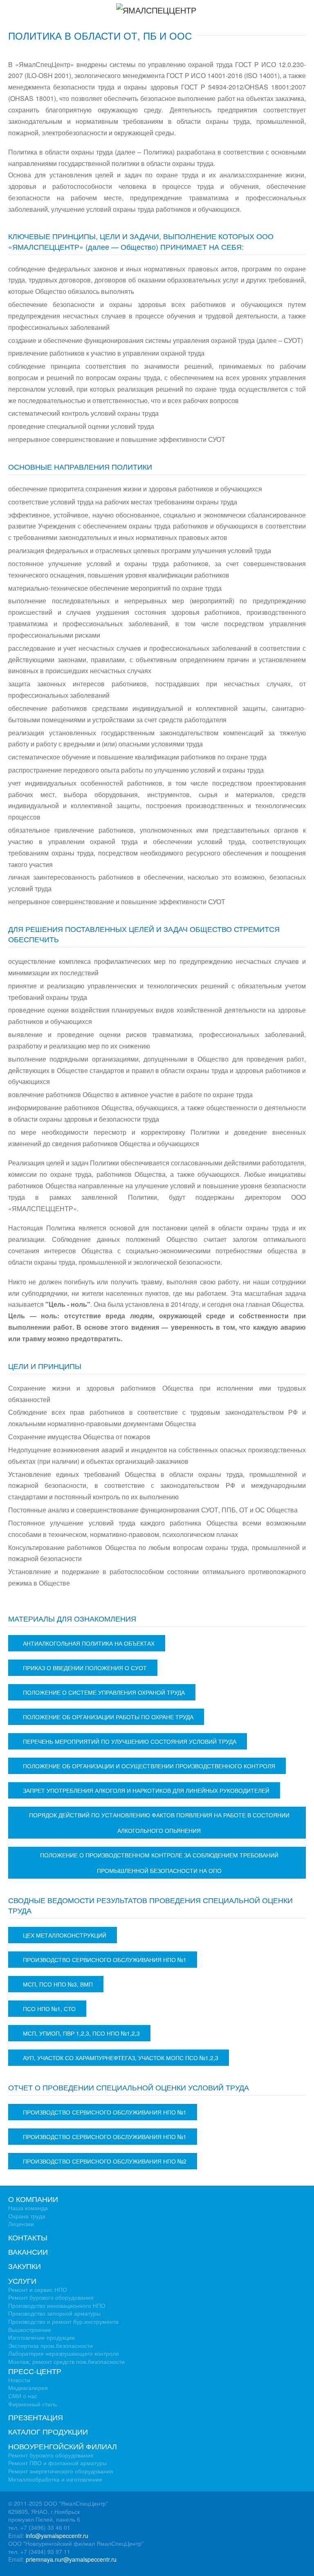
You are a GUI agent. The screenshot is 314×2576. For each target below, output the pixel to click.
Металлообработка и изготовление (55, 2479)
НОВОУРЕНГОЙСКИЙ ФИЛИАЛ (63, 2446)
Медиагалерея (28, 2388)
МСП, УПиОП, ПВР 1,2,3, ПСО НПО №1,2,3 (81, 2033)
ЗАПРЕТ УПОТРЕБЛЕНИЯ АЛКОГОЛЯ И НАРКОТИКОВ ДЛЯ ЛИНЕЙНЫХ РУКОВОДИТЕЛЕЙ (146, 1790)
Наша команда (28, 2208)
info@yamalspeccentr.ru (57, 2536)
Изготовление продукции (41, 2337)
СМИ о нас (23, 2396)
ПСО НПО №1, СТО (49, 2009)
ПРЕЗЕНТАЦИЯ (36, 2417)
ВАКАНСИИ (28, 2251)
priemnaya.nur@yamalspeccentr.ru (71, 2559)
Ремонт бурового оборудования (51, 2297)
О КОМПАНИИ (33, 2199)
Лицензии (21, 2224)
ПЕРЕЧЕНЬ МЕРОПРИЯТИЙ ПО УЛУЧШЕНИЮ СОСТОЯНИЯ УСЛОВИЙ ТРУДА (130, 1741)
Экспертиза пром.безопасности (50, 2345)
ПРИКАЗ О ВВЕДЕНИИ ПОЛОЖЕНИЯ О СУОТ (85, 1668)
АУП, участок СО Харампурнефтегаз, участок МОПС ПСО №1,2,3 (121, 2058)
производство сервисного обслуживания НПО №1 (105, 1960)
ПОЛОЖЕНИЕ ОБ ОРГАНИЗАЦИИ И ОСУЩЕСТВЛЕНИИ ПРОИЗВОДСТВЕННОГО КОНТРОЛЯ (149, 1766)
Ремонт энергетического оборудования (61, 2471)
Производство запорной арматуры (54, 2313)
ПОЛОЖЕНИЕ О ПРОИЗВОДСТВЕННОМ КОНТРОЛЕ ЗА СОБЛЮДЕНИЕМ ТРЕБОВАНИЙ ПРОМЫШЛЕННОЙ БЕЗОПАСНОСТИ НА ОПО (159, 1863)
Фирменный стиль (33, 2404)
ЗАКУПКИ (25, 2266)
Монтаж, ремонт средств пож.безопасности (66, 2361)
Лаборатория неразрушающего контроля (64, 2353)
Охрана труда (27, 2216)
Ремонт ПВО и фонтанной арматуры (57, 2463)
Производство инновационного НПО (57, 2305)
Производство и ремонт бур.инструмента (63, 2321)
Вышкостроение (30, 2330)
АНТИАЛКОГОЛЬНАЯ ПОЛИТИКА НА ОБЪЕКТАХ (89, 1643)
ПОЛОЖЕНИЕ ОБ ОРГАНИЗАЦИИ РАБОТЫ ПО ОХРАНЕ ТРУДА (108, 1717)
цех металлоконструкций (65, 1935)
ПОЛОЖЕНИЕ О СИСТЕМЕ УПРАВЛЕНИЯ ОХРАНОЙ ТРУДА (104, 1692)
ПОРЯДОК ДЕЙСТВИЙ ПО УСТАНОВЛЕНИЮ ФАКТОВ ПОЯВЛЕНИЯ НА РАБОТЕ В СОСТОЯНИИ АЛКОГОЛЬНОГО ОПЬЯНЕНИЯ (159, 1823)
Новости (19, 2380)
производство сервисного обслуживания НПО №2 (105, 2161)
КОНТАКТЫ (28, 2237)
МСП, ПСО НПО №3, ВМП (58, 1984)
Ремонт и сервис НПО (38, 2289)
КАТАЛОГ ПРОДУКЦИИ (48, 2431)
